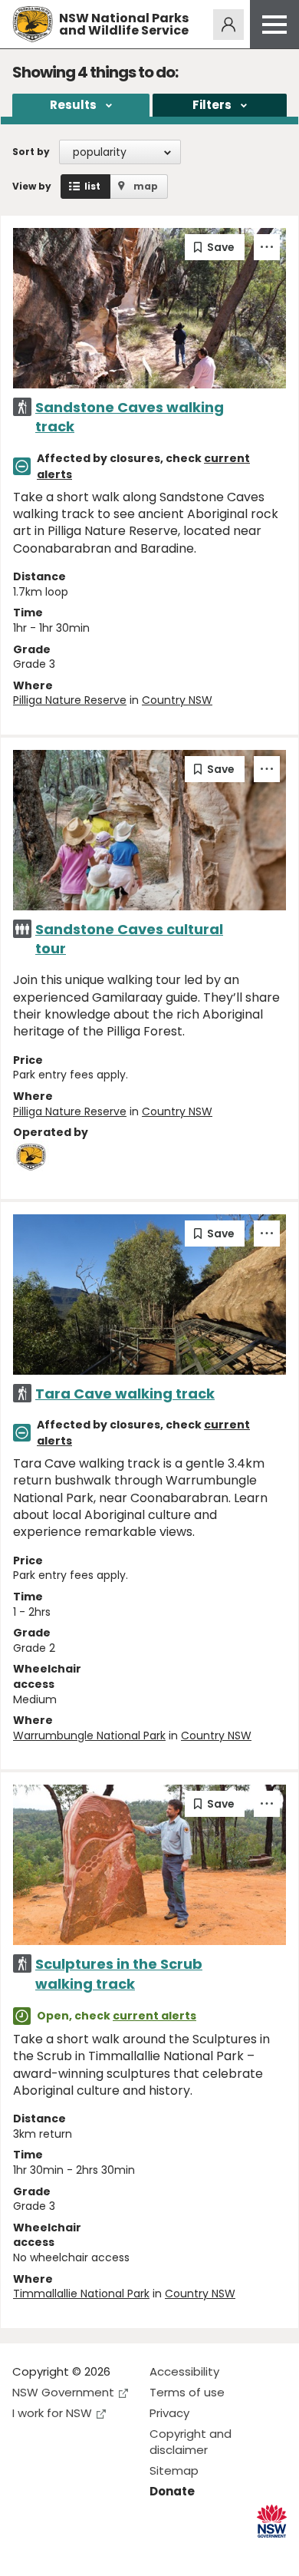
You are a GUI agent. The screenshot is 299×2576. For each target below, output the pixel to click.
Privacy (169, 2413)
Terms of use (187, 2392)
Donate (172, 2491)
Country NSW (177, 700)
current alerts (154, 2016)
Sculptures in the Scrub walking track (119, 1973)
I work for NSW (52, 2413)
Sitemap (174, 2470)
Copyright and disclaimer (191, 2442)
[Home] (33, 24)
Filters (212, 105)
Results (73, 105)
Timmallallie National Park (81, 2294)
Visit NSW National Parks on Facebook (26, 2552)
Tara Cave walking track (125, 1394)
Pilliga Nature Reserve (70, 700)
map (146, 186)
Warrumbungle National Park (89, 1735)
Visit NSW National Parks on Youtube (92, 2552)
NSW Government (63, 2392)
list (92, 186)
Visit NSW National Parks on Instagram (59, 2552)
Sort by (31, 152)
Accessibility (184, 2371)
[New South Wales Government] (272, 2521)
